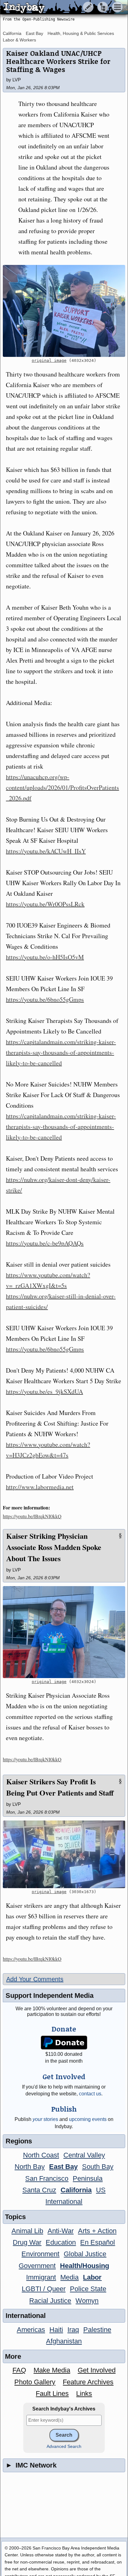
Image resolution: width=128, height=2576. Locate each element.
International (64, 2202)
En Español (98, 2242)
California (12, 33)
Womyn (87, 2301)
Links (84, 2394)
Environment (40, 2254)
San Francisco (47, 2178)
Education (61, 2242)
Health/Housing (85, 2266)
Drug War (27, 2242)
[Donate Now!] (64, 2043)
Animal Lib (27, 2231)
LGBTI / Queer (44, 2289)
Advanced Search (64, 2446)
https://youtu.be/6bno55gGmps (45, 999)
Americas (31, 2330)
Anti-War (61, 2231)
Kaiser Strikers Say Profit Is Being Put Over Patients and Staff (60, 1787)
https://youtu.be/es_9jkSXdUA (44, 1391)
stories (45, 2119)
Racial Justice (50, 2301)
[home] (58, 7)
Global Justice (85, 2254)
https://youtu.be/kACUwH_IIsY (46, 851)
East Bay (34, 33)
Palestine (97, 2330)
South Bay (98, 2167)
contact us (90, 2094)
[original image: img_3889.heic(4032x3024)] (64, 1632)
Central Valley (84, 2155)
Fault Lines (52, 2394)
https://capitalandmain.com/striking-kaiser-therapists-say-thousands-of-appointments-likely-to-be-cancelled (61, 1052)
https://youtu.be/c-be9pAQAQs (45, 1243)
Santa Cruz (39, 2190)
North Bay (30, 2167)
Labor (92, 2277)
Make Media (52, 2370)
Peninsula (88, 2178)
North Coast (41, 2155)
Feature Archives (88, 2382)
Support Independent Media (50, 1996)
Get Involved (97, 2370)
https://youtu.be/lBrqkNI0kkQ (32, 1516)
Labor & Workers (19, 40)
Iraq (73, 2330)
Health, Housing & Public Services (81, 33)
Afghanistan (64, 2341)
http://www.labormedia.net (40, 1487)
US (101, 2190)
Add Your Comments (35, 1979)
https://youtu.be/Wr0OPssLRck (45, 904)
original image (49, 360)
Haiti (56, 2330)
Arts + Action (97, 2231)
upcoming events (88, 2119)
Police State (88, 2289)
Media (69, 2277)
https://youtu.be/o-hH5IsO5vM (45, 957)
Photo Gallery (35, 2382)
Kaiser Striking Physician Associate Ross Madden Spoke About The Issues (54, 1547)
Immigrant (41, 2277)
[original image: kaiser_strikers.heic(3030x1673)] (64, 1854)
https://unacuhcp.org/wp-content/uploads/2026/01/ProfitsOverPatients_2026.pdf (62, 787)
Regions (19, 2141)
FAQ (19, 2370)
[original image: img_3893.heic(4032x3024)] (64, 311)
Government (37, 2266)
